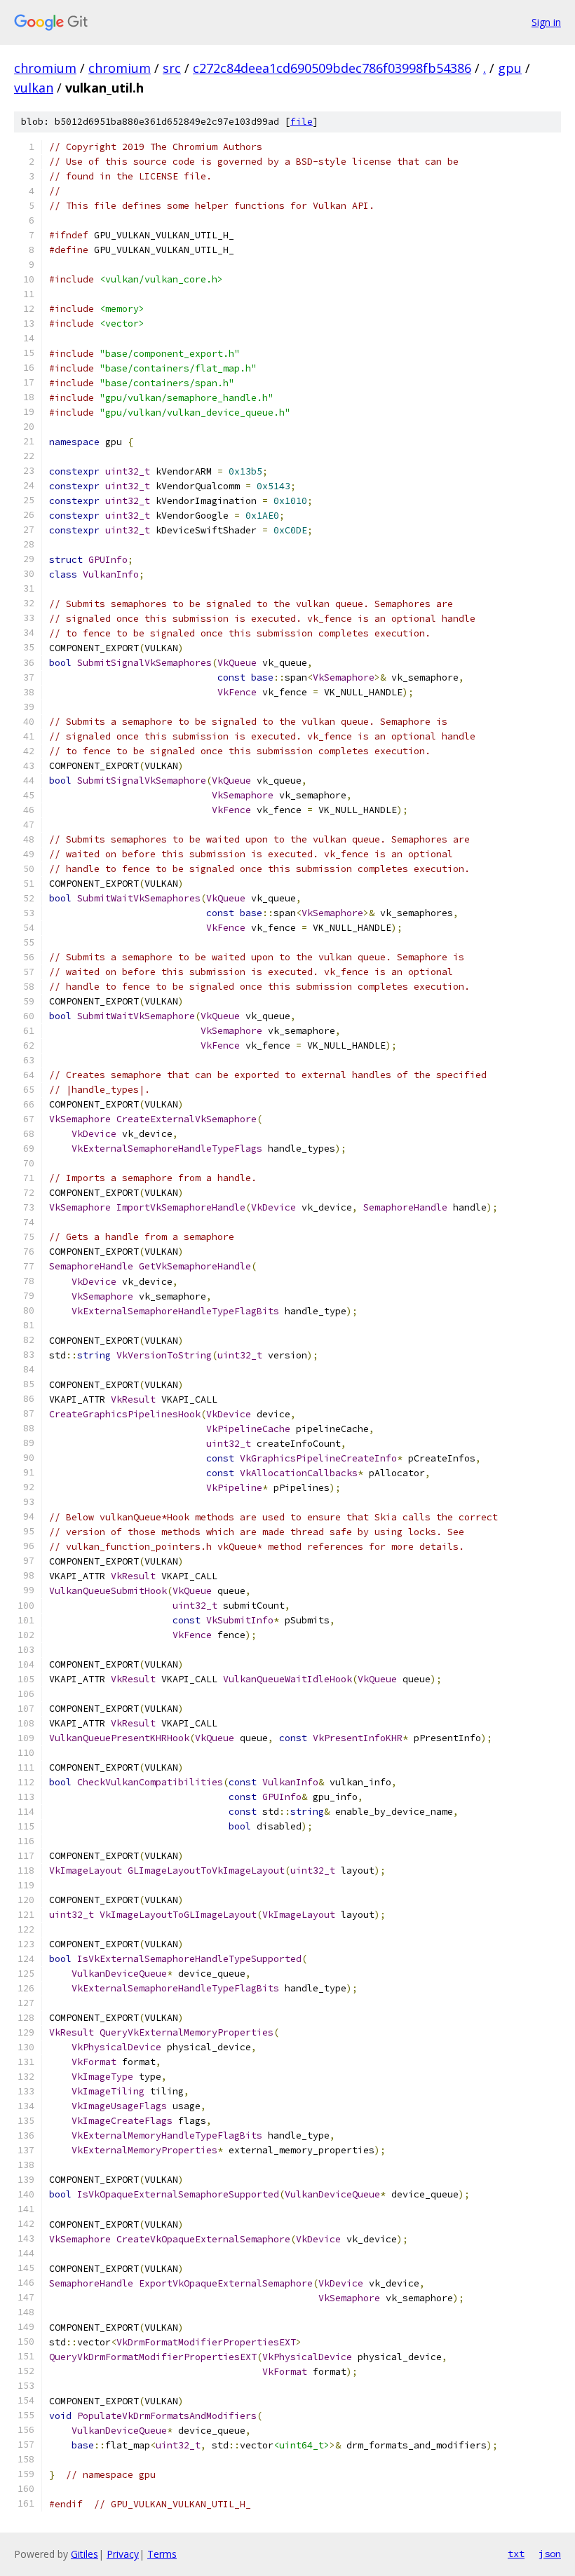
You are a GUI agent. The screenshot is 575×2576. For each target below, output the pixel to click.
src (172, 68)
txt (516, 2554)
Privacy (123, 2554)
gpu (510, 68)
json (550, 2554)
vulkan (34, 88)
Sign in (546, 22)
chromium (45, 68)
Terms (162, 2554)
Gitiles (84, 2554)
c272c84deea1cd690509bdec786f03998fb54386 (332, 68)
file (302, 122)
